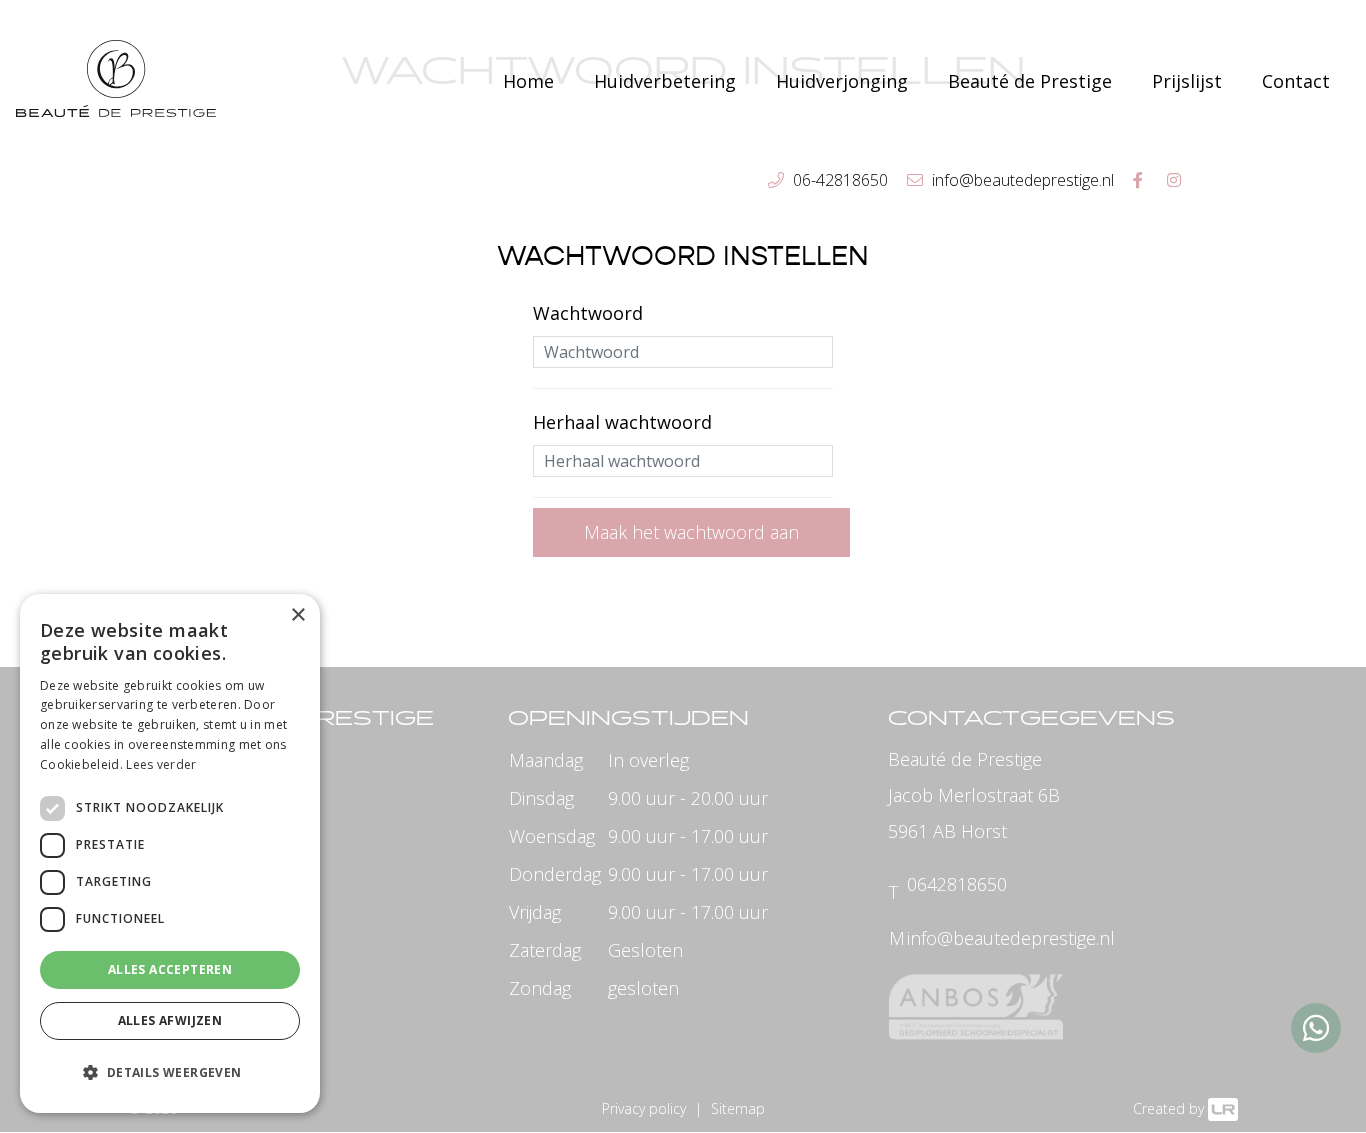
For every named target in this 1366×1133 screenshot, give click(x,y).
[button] (170, 1073)
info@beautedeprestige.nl (1011, 938)
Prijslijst (1187, 81)
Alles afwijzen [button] (170, 1020)
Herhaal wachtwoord (622, 422)
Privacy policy (644, 1108)
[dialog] (170, 853)
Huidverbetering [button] (665, 81)
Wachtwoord (588, 313)
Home (528, 81)
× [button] (297, 615)
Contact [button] (1296, 81)
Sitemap (738, 1108)
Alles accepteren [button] (170, 969)
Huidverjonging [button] (842, 81)
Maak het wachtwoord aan (691, 532)
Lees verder (161, 764)
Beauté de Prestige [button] (1030, 81)
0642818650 (957, 884)
